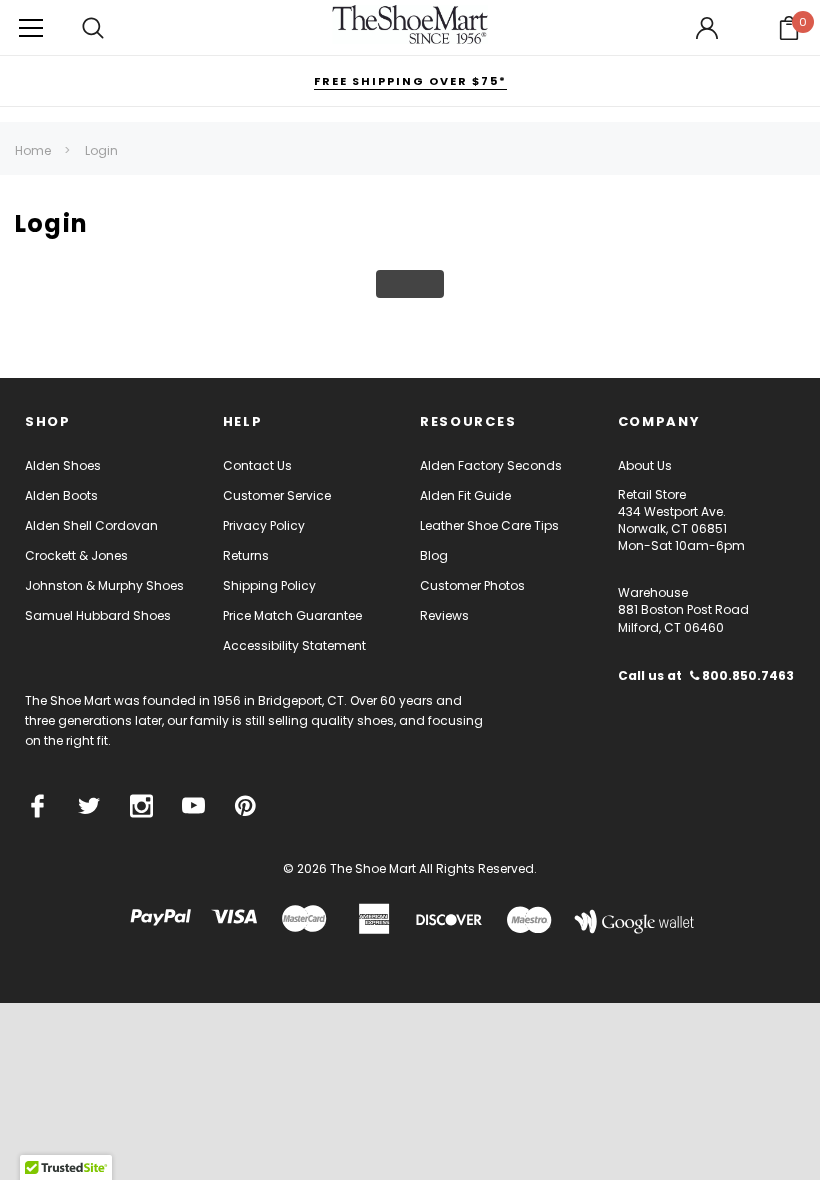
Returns (246, 555)
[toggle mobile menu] (31, 27)
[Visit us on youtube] (193, 806)
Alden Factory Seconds (491, 465)
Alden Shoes (63, 465)
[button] (789, 28)
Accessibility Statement (294, 645)
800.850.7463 (746, 675)
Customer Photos (472, 585)
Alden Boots (61, 495)
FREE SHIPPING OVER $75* (410, 81)
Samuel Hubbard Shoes (98, 615)
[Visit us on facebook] (37, 806)
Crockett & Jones (76, 555)
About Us (645, 465)
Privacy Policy (264, 525)
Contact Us (257, 465)
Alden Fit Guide (465, 495)
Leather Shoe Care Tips (489, 525)
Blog (434, 555)
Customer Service (277, 495)
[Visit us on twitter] (89, 806)
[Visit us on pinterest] (245, 806)
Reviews (444, 615)
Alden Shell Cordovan (91, 525)
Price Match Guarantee (292, 615)
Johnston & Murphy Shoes (104, 585)
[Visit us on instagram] (141, 806)
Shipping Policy (269, 585)
